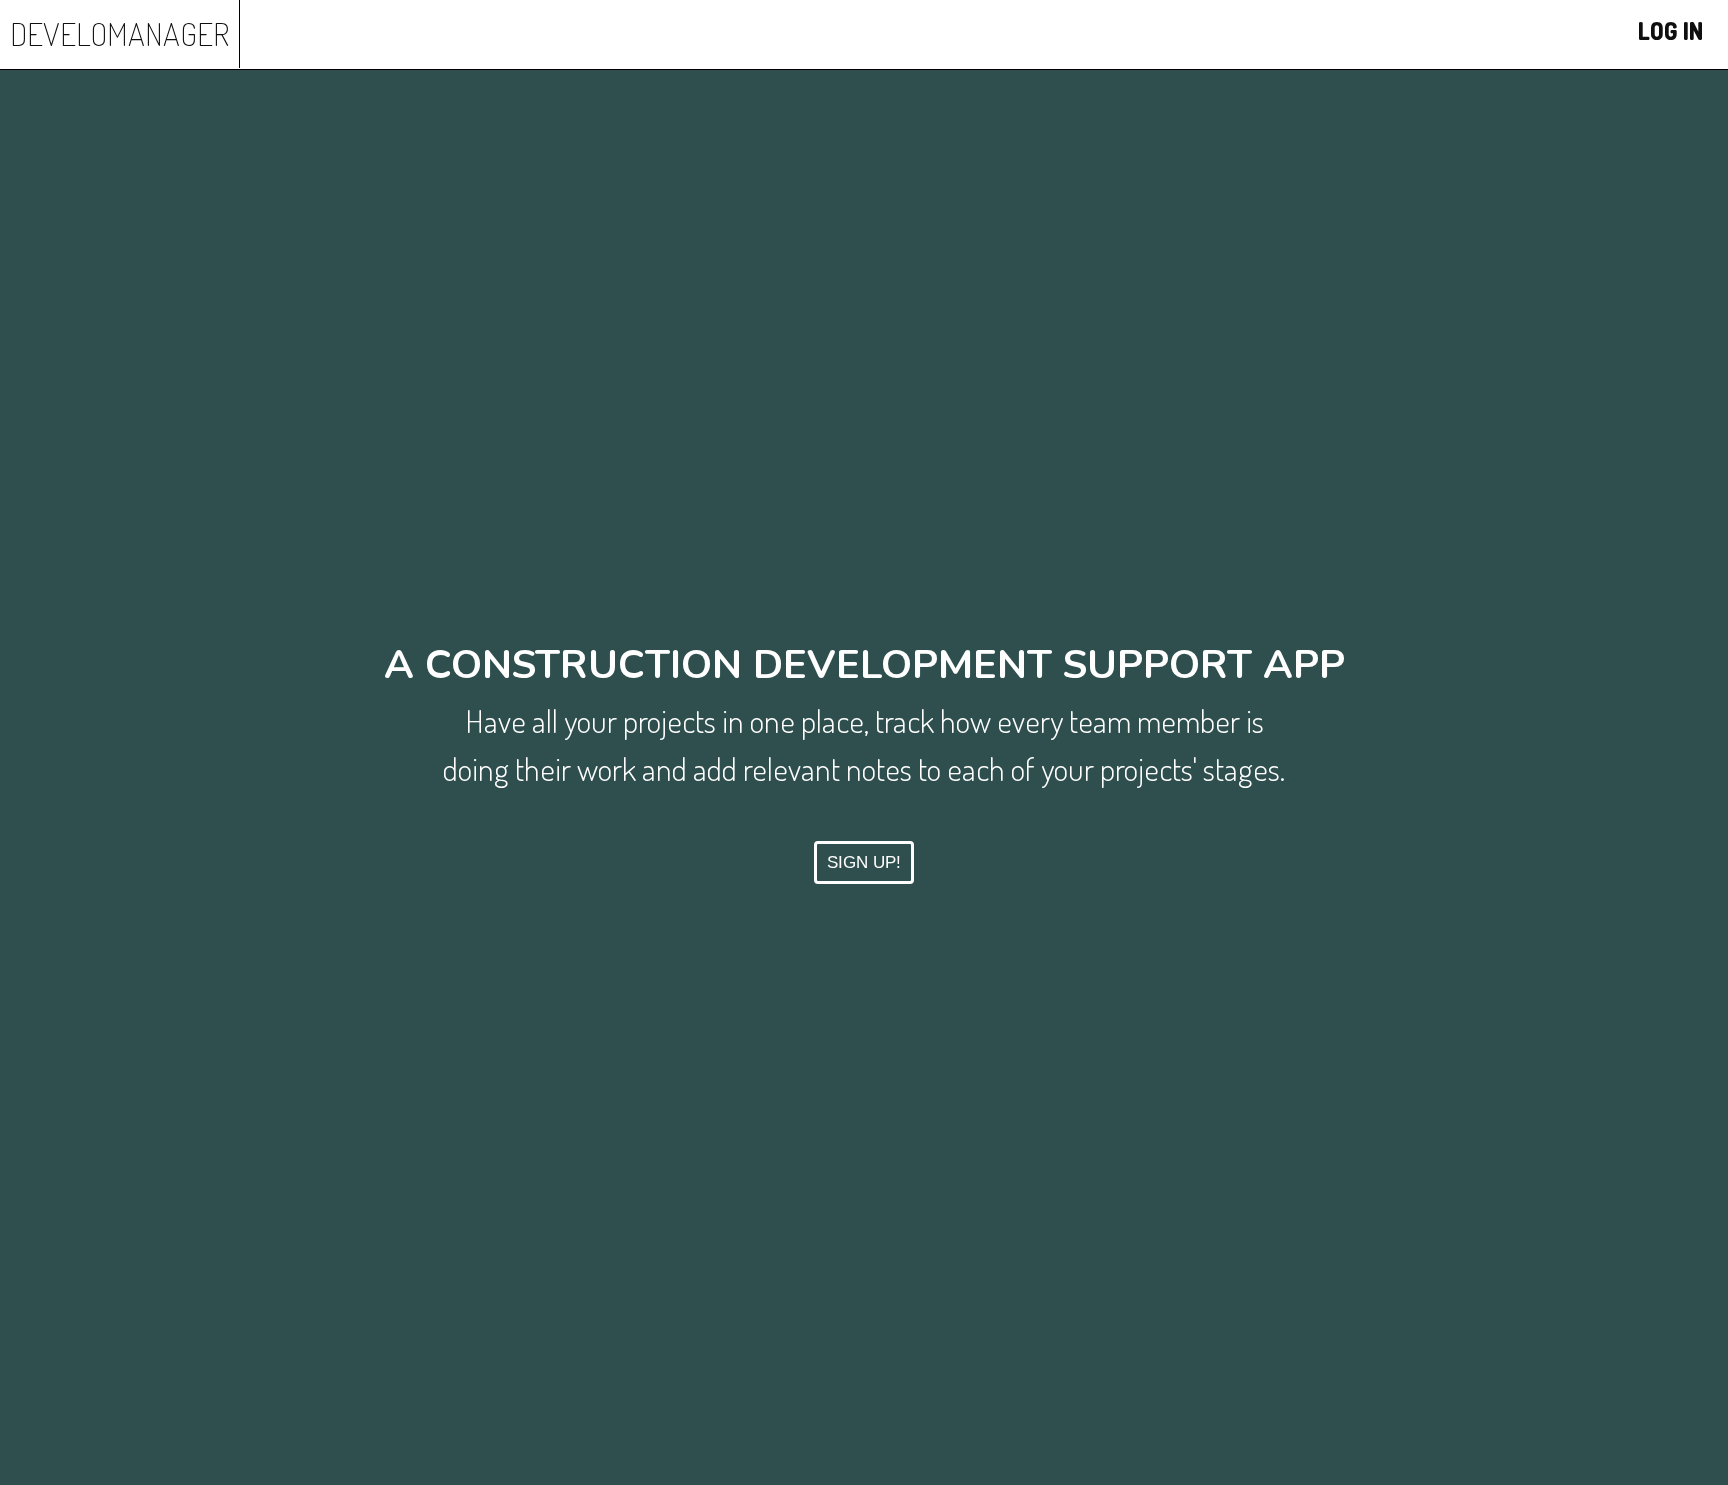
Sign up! (864, 862)
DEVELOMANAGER (119, 33)
